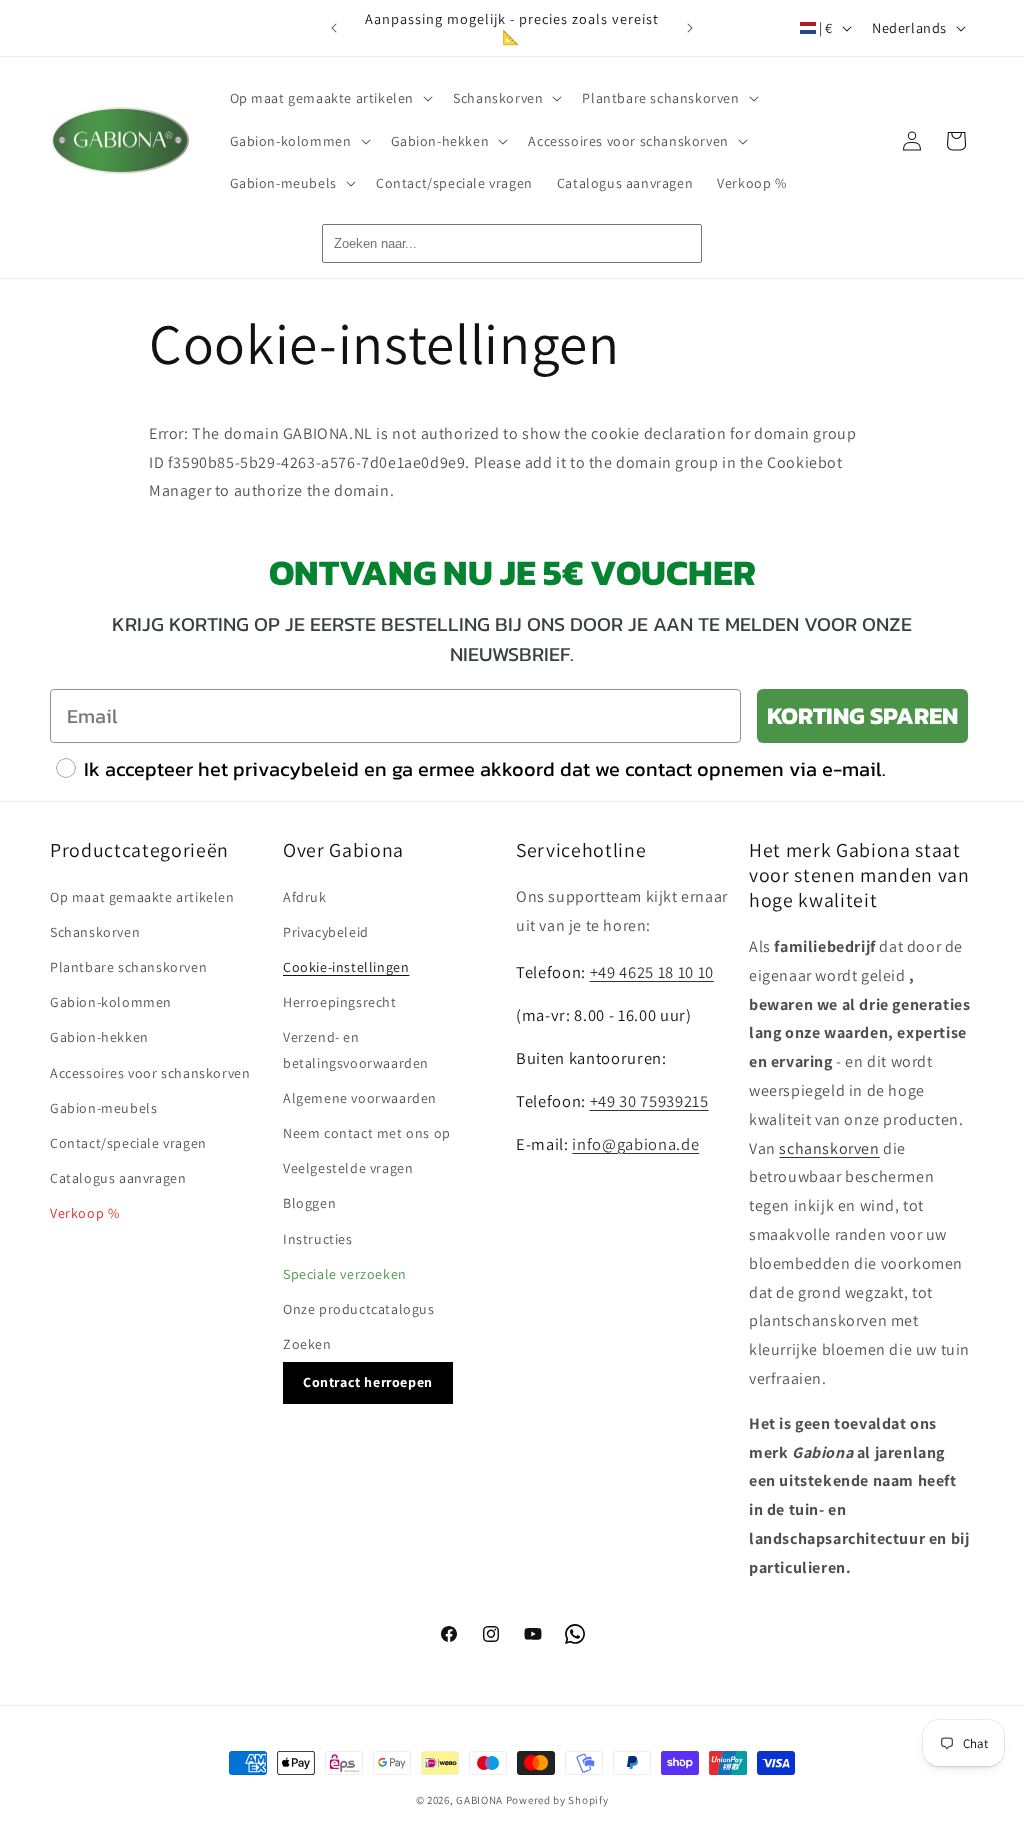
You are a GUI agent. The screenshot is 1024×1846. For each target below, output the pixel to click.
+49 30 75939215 (649, 1101)
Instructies (318, 1239)
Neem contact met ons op (367, 1133)
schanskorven (829, 1148)
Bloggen (309, 1203)
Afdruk (305, 897)
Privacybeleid (326, 932)
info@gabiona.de (635, 1144)
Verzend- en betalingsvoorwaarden (356, 1049)
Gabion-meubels (103, 1108)
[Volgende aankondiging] (690, 28)
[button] (330, 98)
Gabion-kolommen (111, 1002)
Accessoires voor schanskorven (150, 1073)
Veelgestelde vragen (348, 1168)
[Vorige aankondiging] (334, 28)
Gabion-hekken (99, 1037)
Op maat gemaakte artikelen (142, 897)
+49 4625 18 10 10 (652, 972)
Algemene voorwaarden (360, 1098)
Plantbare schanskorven (128, 967)
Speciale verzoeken (345, 1274)
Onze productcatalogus (359, 1309)
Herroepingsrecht (340, 1002)
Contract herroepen (368, 1382)
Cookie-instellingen (346, 967)
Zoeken (307, 1344)
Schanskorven (95, 932)
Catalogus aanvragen (118, 1178)
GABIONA (479, 1800)
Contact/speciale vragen (128, 1143)
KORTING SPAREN (862, 715)
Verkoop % (84, 1213)
